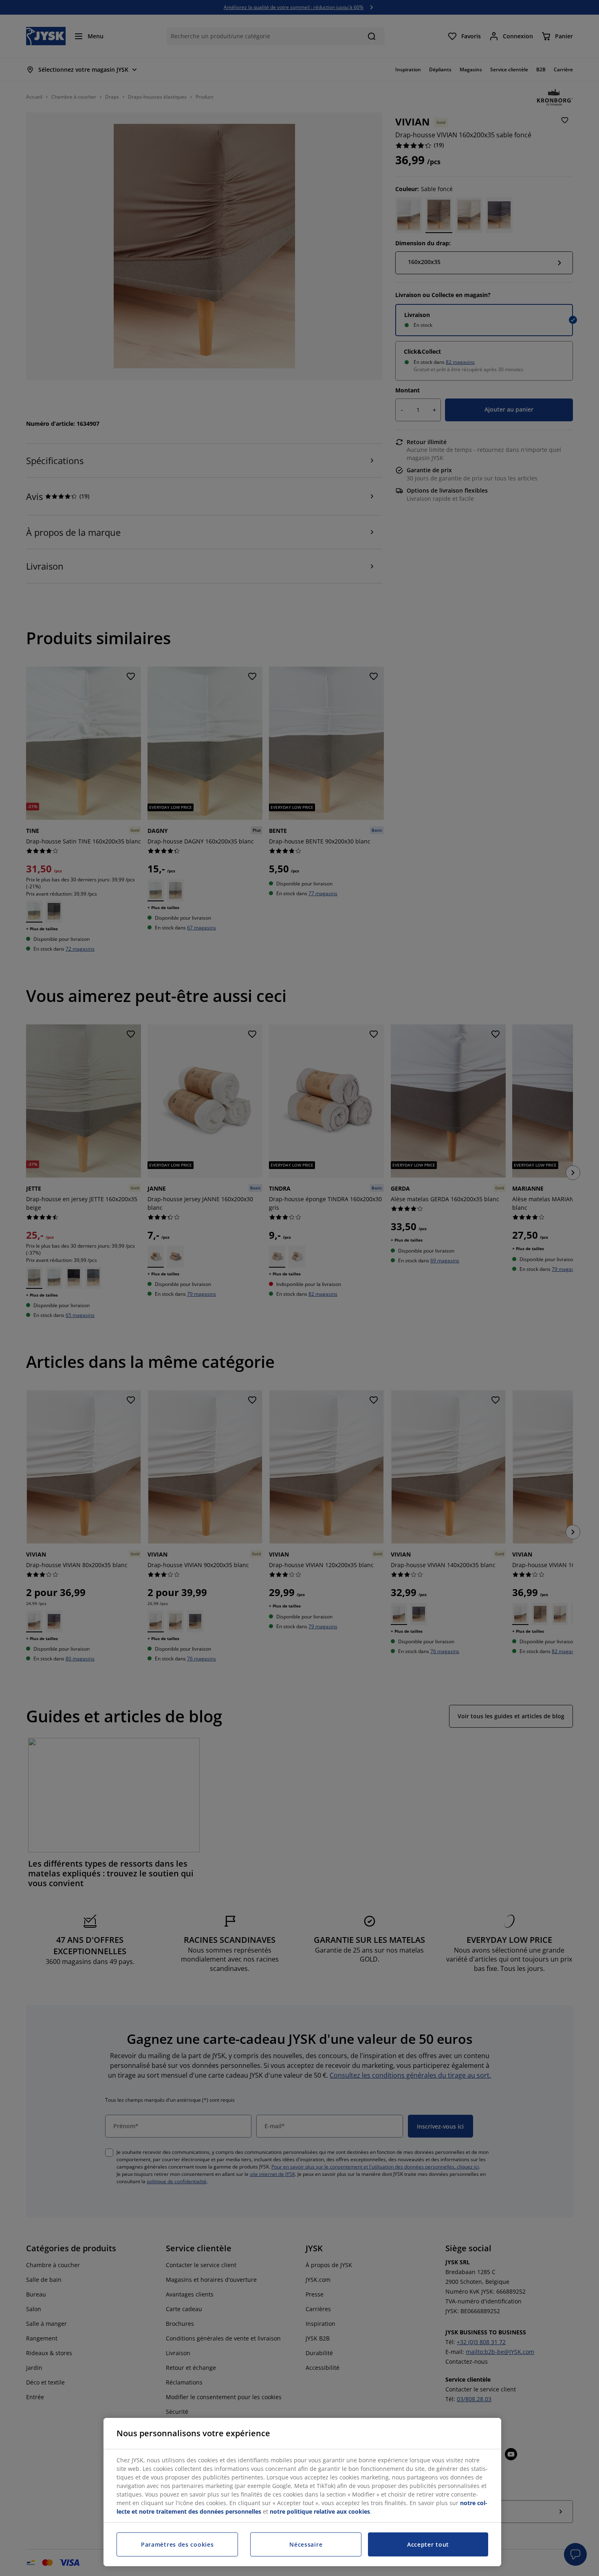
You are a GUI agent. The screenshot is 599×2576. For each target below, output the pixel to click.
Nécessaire (306, 2544)
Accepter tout (428, 2544)
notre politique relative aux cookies (320, 2511)
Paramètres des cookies (177, 2544)
